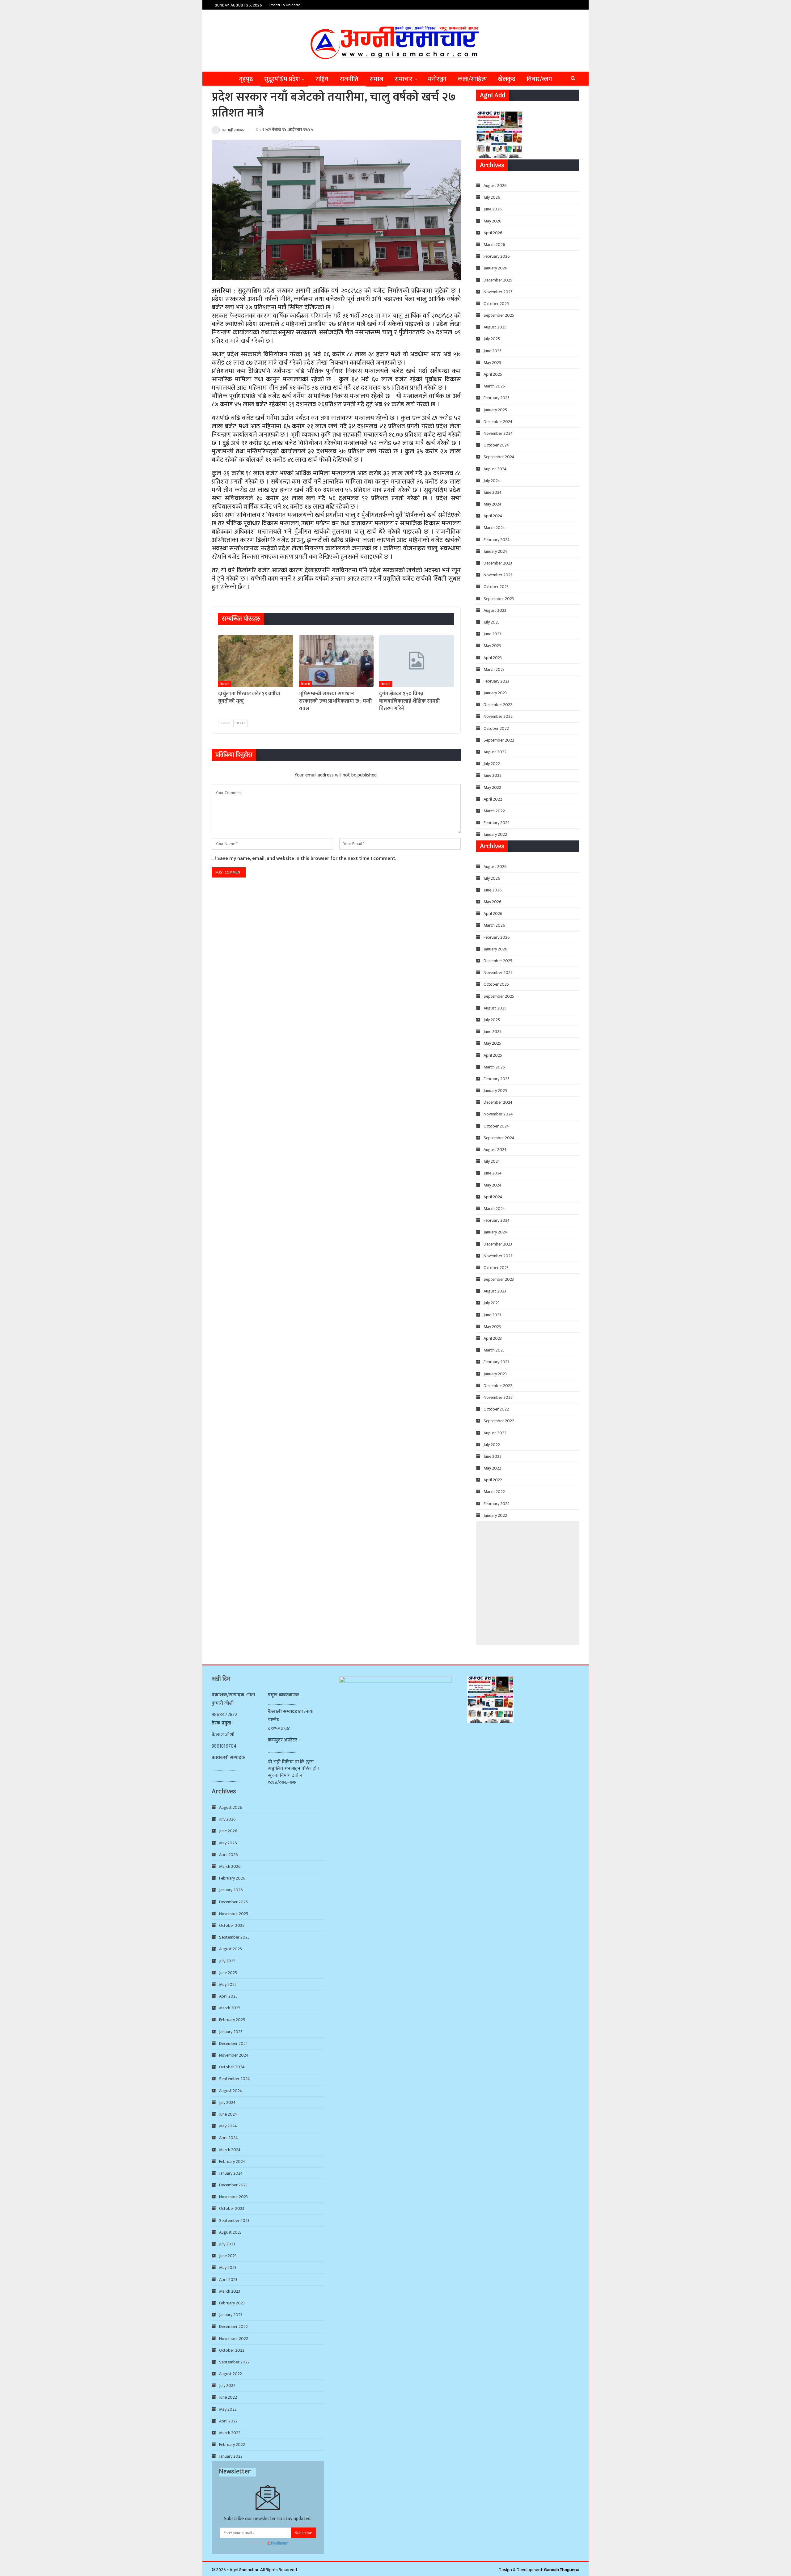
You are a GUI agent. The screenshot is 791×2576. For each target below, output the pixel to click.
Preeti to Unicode (285, 5)
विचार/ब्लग (539, 79)
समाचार (404, 79)
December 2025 (498, 280)
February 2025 (497, 398)
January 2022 (495, 834)
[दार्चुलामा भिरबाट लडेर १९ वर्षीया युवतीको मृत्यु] (256, 661)
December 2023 (498, 563)
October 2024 (496, 445)
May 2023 (492, 646)
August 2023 (495, 610)
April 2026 (493, 233)
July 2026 (492, 197)
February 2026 (497, 256)
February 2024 (497, 540)
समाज (376, 79)
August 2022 (495, 752)
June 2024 (493, 492)
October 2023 (496, 587)
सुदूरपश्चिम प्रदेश (282, 79)
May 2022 (492, 787)
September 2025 (499, 315)
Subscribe (304, 2533)
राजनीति (349, 79)
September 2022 (499, 740)
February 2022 (497, 823)
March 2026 (494, 245)
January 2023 (495, 693)
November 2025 (498, 292)
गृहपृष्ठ (246, 79)
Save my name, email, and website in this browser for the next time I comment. (307, 859)
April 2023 (493, 658)
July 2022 (492, 764)
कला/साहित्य (472, 79)
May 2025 (492, 363)
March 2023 (494, 669)
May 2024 (493, 504)
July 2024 (492, 481)
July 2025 (492, 339)
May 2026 (493, 221)
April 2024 (493, 516)
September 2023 (499, 599)
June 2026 (493, 209)
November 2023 (498, 575)
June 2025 (493, 351)
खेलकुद (507, 79)
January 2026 (495, 268)
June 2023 (492, 634)
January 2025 (495, 410)
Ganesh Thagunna (562, 2570)
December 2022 (498, 705)
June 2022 (493, 775)
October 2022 (496, 728)
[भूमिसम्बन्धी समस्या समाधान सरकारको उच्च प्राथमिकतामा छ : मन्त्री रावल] (336, 661)
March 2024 (494, 528)
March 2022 (494, 811)
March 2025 (494, 386)
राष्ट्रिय (322, 79)
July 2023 (492, 622)
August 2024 (495, 469)
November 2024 (498, 433)
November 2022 (498, 716)
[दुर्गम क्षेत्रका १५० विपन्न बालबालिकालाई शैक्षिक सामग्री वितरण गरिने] (417, 661)
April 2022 (493, 799)
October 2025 (496, 304)
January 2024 (495, 551)
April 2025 (493, 374)
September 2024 (499, 457)
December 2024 (498, 422)
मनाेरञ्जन (437, 79)
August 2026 (495, 186)
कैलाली (225, 684)
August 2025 (495, 327)
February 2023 (496, 681)
